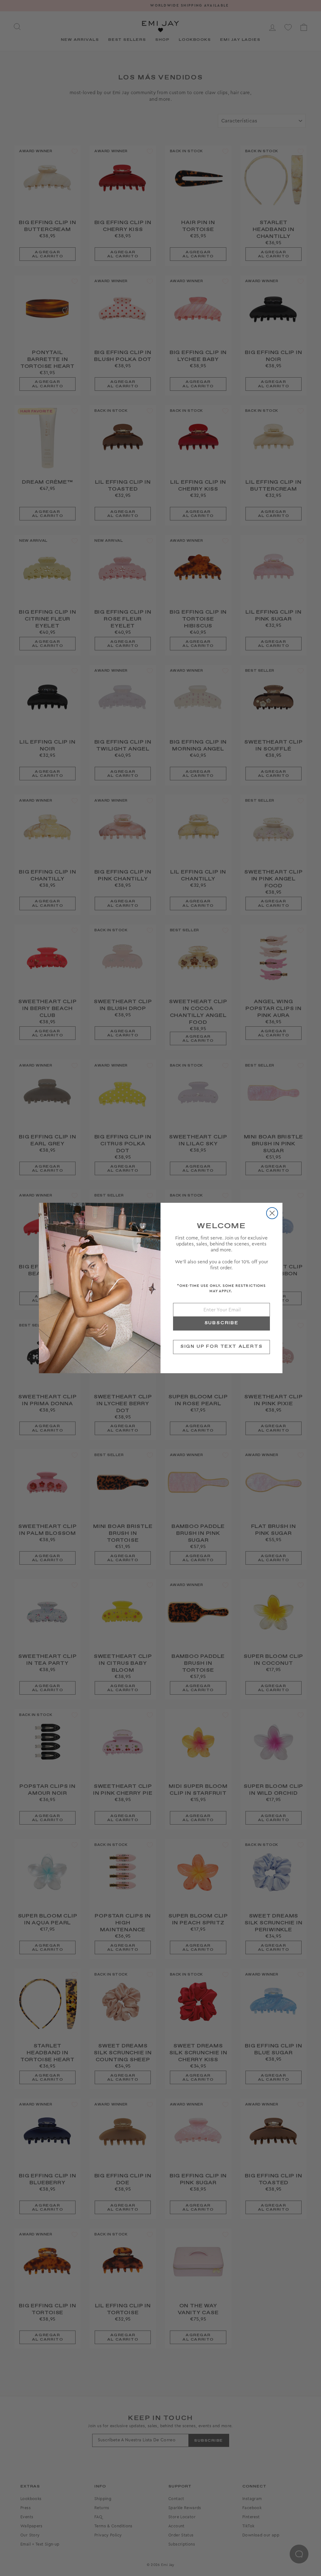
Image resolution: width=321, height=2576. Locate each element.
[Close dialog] (272, 1213)
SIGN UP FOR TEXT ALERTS (221, 1347)
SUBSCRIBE (221, 1323)
